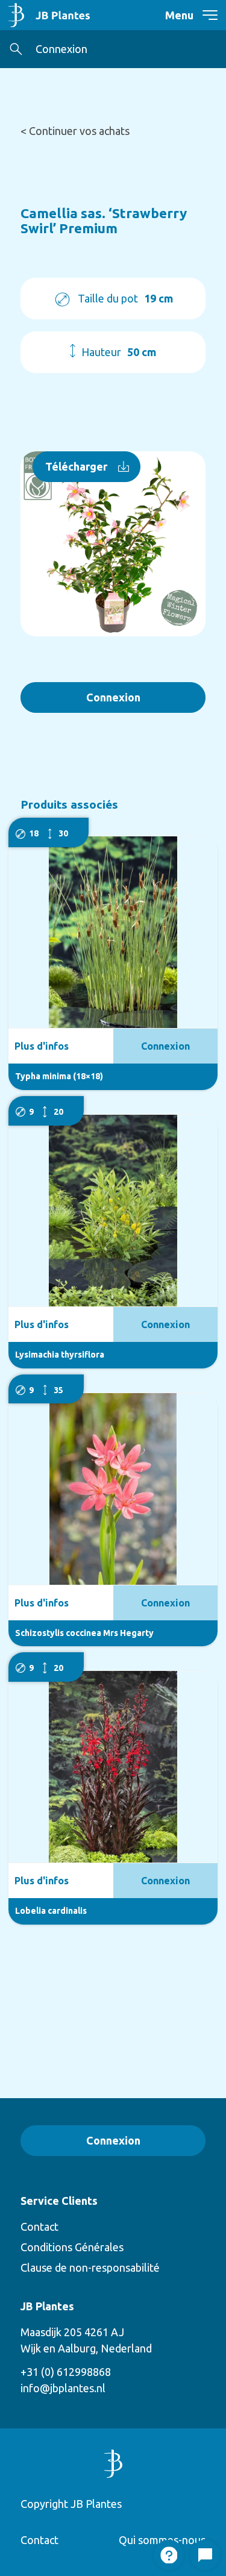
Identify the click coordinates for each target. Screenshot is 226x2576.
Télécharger (76, 466)
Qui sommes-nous (162, 2540)
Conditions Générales (72, 2247)
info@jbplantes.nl (63, 2388)
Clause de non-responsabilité (90, 2267)
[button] (16, 49)
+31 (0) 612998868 (66, 2372)
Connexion (61, 49)
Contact (39, 2227)
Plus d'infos (42, 1046)
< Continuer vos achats (75, 131)
